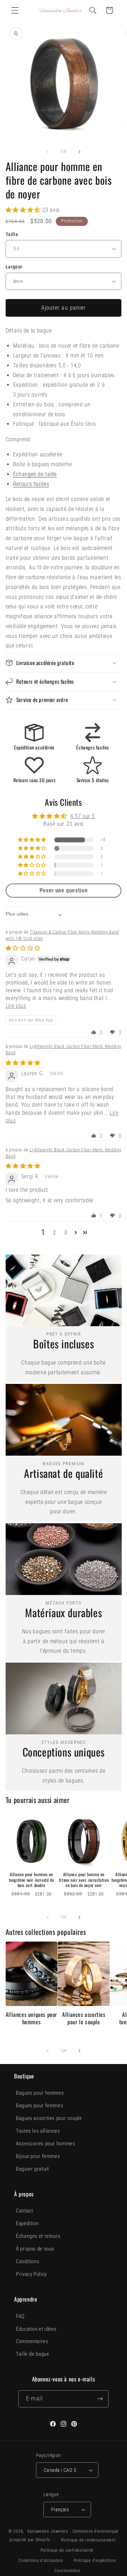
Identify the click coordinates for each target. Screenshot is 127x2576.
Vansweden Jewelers (48, 2531)
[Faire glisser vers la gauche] (48, 152)
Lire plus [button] (16, 1006)
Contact (24, 2211)
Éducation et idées (36, 2329)
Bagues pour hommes (40, 2093)
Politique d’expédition (95, 2561)
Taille (12, 234)
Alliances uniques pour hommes (31, 2018)
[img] (23, 948)
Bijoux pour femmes (38, 2156)
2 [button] (55, 1232)
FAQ (20, 2316)
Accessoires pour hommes (46, 2144)
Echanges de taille (35, 474)
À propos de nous (35, 2249)
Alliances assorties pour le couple (84, 2018)
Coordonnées (67, 2571)
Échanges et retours (38, 2236)
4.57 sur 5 (83, 816)
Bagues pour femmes (40, 2106)
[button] (15, 10)
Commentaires (32, 2341)
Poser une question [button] (64, 890)
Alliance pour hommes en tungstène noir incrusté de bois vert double (32, 1880)
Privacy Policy (31, 2274)
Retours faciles (31, 484)
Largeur (14, 267)
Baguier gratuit (32, 2169)
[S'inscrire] (100, 2399)
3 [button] (66, 1232)
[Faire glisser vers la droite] (79, 152)
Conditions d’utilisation (41, 2561)
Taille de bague (32, 2354)
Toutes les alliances (38, 2131)
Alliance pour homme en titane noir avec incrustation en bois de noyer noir (84, 1880)
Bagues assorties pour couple (49, 2118)
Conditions (28, 2261)
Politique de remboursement (88, 2540)
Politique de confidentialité (67, 2550)
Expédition (27, 2223)
